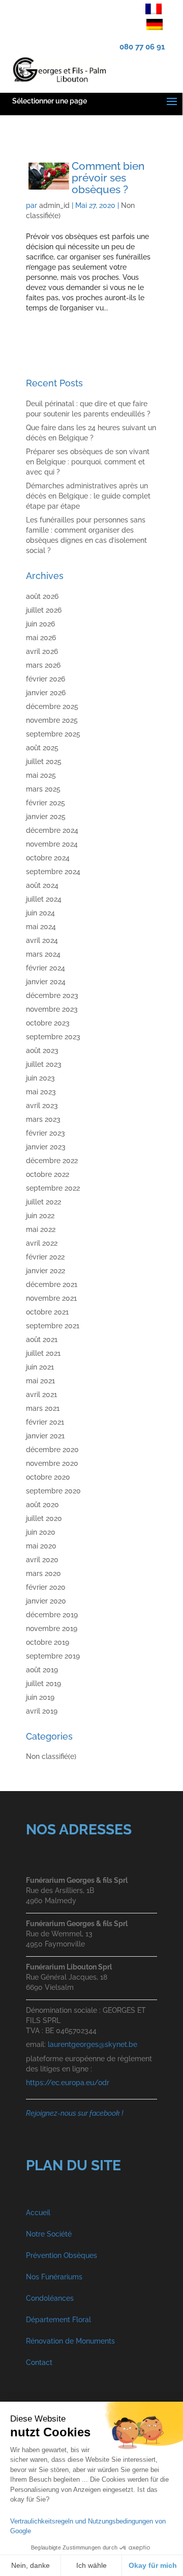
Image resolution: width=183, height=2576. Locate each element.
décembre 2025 (52, 706)
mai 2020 (41, 1546)
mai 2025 (41, 775)
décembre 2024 (52, 830)
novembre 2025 (52, 720)
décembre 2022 (52, 1161)
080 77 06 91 (142, 47)
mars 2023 (43, 1119)
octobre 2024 (48, 858)
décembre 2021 (52, 1284)
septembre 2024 (53, 872)
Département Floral (58, 2320)
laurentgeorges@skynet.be (93, 2044)
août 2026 (42, 596)
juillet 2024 (44, 899)
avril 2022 (42, 1243)
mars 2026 (43, 665)
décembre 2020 (52, 1450)
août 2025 (42, 748)
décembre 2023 (52, 995)
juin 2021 (40, 1367)
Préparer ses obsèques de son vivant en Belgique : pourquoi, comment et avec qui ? (88, 462)
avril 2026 (42, 651)
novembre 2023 (52, 1009)
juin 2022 (40, 1216)
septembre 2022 (53, 1188)
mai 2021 (40, 1381)
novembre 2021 (51, 1298)
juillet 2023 (44, 1064)
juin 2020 (41, 1532)
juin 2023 (40, 1078)
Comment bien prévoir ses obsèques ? (108, 178)
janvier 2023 (46, 1147)
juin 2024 (40, 913)
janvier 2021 (45, 1436)
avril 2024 (42, 940)
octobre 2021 (47, 1312)
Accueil (38, 2213)
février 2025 (45, 803)
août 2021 (42, 1339)
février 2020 (46, 1587)
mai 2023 (41, 1092)
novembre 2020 (52, 1463)
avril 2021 (41, 1395)
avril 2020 (42, 1560)
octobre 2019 (48, 1642)
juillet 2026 (44, 610)
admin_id (54, 205)
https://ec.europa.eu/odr (68, 2083)
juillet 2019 (43, 1684)
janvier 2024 (46, 982)
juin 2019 (40, 1697)
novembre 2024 (52, 844)
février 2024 (45, 968)
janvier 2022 (45, 1271)
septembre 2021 (53, 1326)
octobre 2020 (48, 1477)
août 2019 (42, 1670)
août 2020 (42, 1505)
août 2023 (42, 1050)
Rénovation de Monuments (70, 2341)
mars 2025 (43, 789)
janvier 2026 (46, 693)
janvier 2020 (46, 1601)
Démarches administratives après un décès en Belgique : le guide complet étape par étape (88, 496)
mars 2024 (43, 954)
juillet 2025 (44, 761)
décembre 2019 (52, 1615)
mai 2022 (41, 1229)
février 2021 (45, 1422)
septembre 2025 (53, 734)
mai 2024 (41, 927)
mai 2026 (41, 638)
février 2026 (45, 679)
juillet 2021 (43, 1353)
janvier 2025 (46, 817)
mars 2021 (43, 1408)
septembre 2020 (53, 1491)
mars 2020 (43, 1573)
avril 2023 (42, 1106)
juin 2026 (40, 624)
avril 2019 (42, 1711)
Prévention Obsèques (62, 2255)
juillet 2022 (43, 1202)
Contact (39, 2362)
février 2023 (45, 1133)
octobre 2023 (48, 1023)
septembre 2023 (53, 1037)
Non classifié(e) (51, 1756)
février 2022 (45, 1257)
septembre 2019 (53, 1656)
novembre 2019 (52, 1628)
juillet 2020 (44, 1518)
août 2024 (42, 885)
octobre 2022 (48, 1174)
